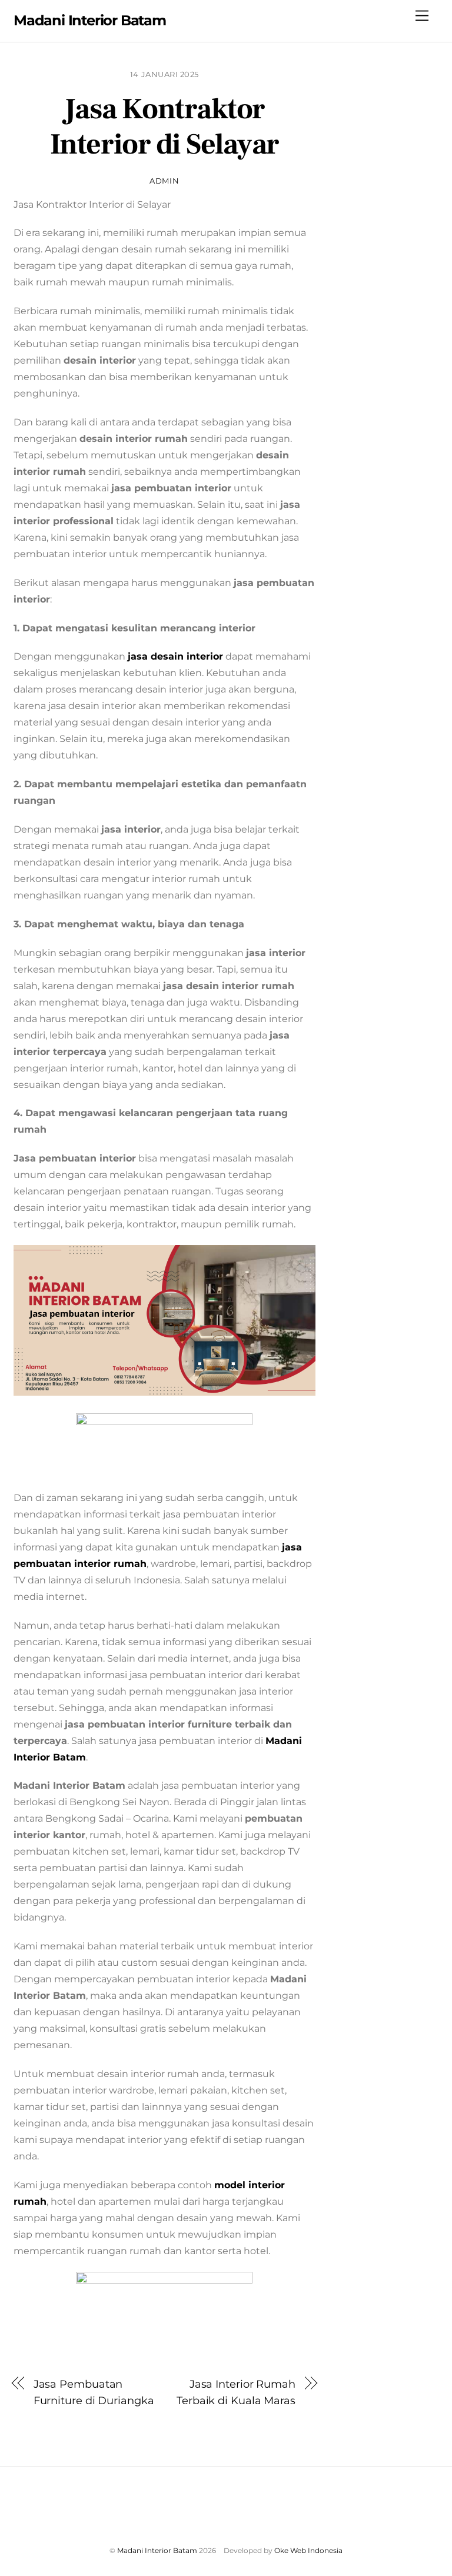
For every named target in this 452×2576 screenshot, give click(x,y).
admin (164, 181)
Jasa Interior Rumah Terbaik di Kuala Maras (236, 2392)
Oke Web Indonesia (308, 2550)
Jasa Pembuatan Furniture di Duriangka (94, 2392)
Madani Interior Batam (157, 2550)
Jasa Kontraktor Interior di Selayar (164, 127)
